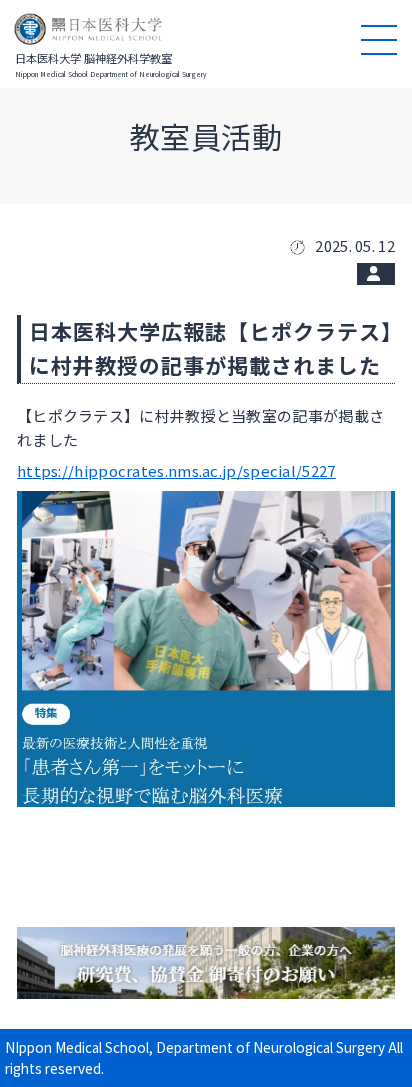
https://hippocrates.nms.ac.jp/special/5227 (176, 470)
